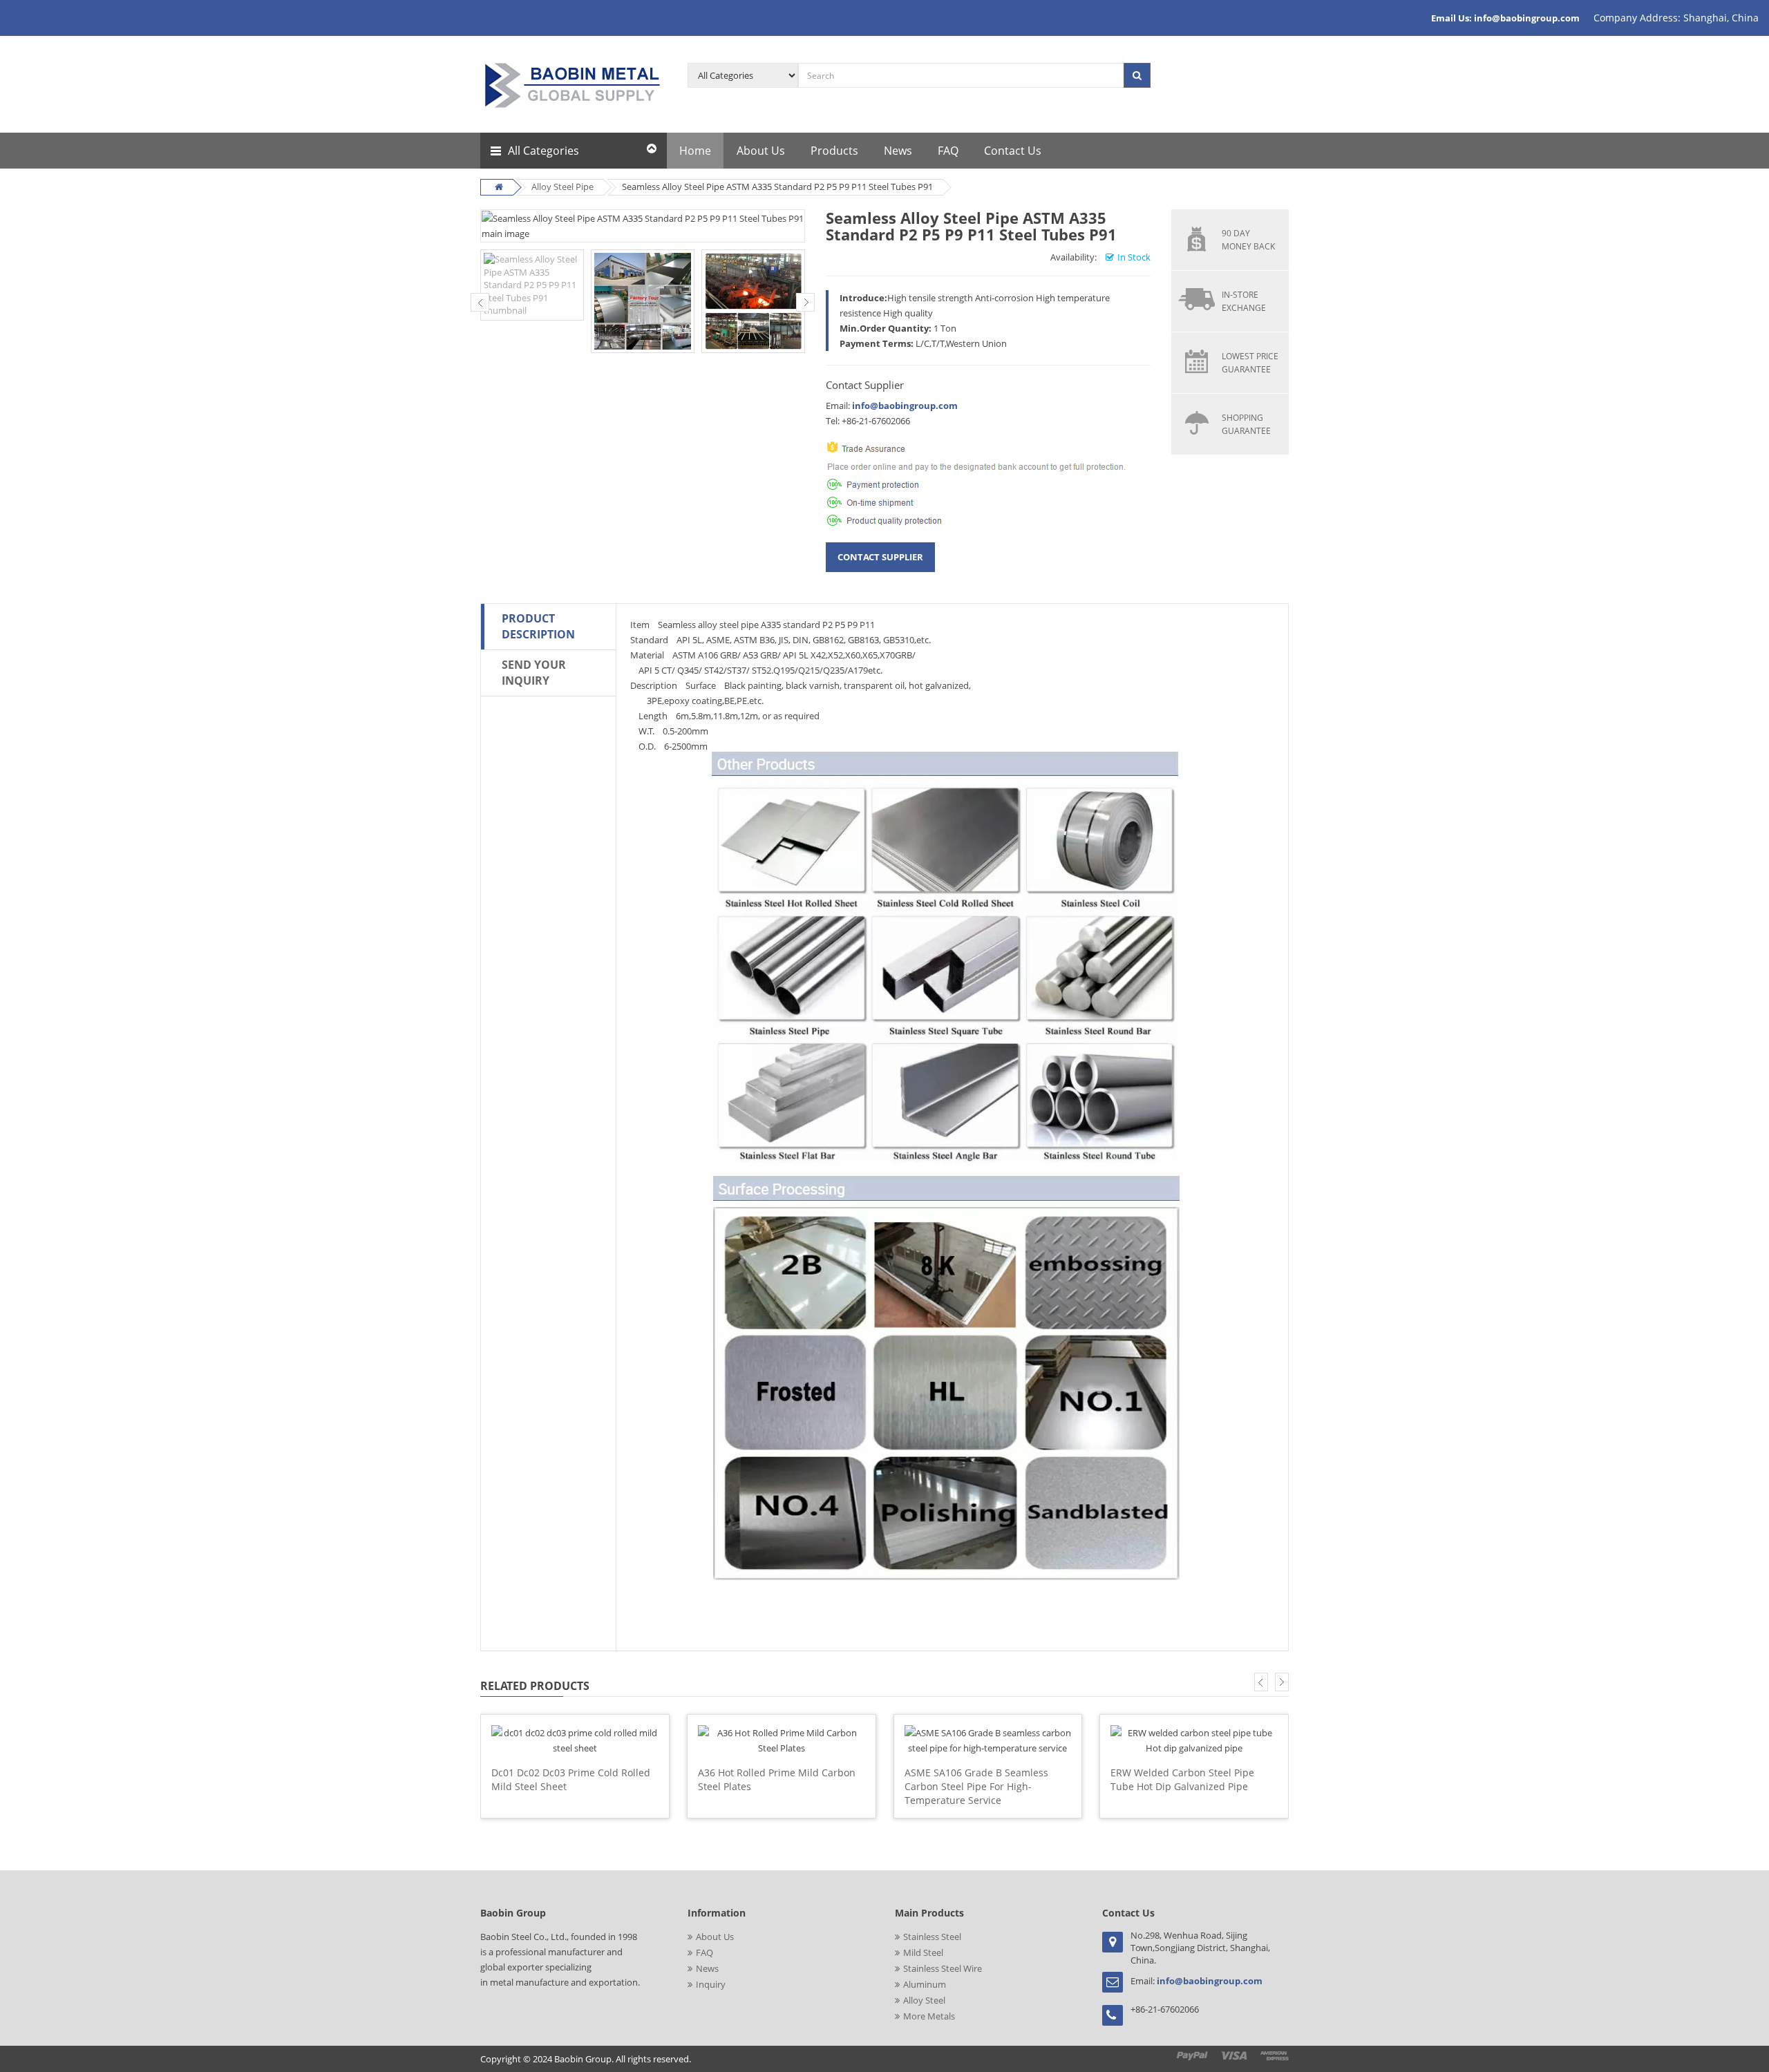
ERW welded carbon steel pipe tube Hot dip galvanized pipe (1182, 1779)
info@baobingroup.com (905, 406)
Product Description (538, 626)
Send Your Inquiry (534, 673)
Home (695, 151)
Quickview (575, 1722)
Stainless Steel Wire (943, 1968)
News (707, 1968)
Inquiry (711, 1984)
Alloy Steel (924, 2000)
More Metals (929, 2016)
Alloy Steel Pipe (562, 187)
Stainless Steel (932, 1937)
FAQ (704, 1952)
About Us (715, 1937)
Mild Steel (923, 1952)
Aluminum (925, 1984)
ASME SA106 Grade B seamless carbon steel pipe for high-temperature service (976, 1786)
